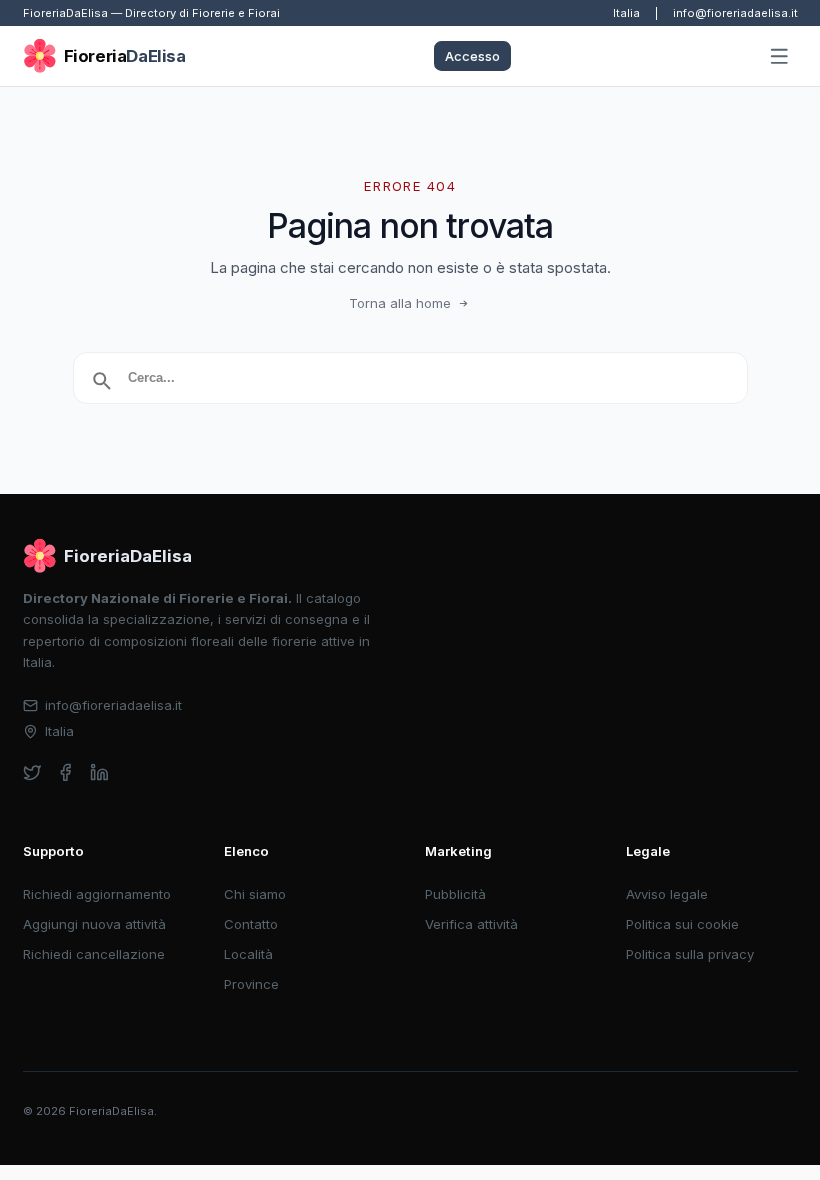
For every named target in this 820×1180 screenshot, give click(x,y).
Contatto (251, 924)
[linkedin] (99, 772)
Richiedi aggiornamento (97, 894)
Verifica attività (471, 924)
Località (248, 954)
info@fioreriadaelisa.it (735, 13)
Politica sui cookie (682, 924)
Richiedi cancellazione (94, 954)
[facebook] (65, 772)
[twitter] (32, 772)
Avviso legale (667, 894)
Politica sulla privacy (690, 954)
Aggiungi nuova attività (94, 924)
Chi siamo (255, 894)
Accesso (472, 56)
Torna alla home (400, 303)
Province (251, 984)
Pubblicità (455, 894)
